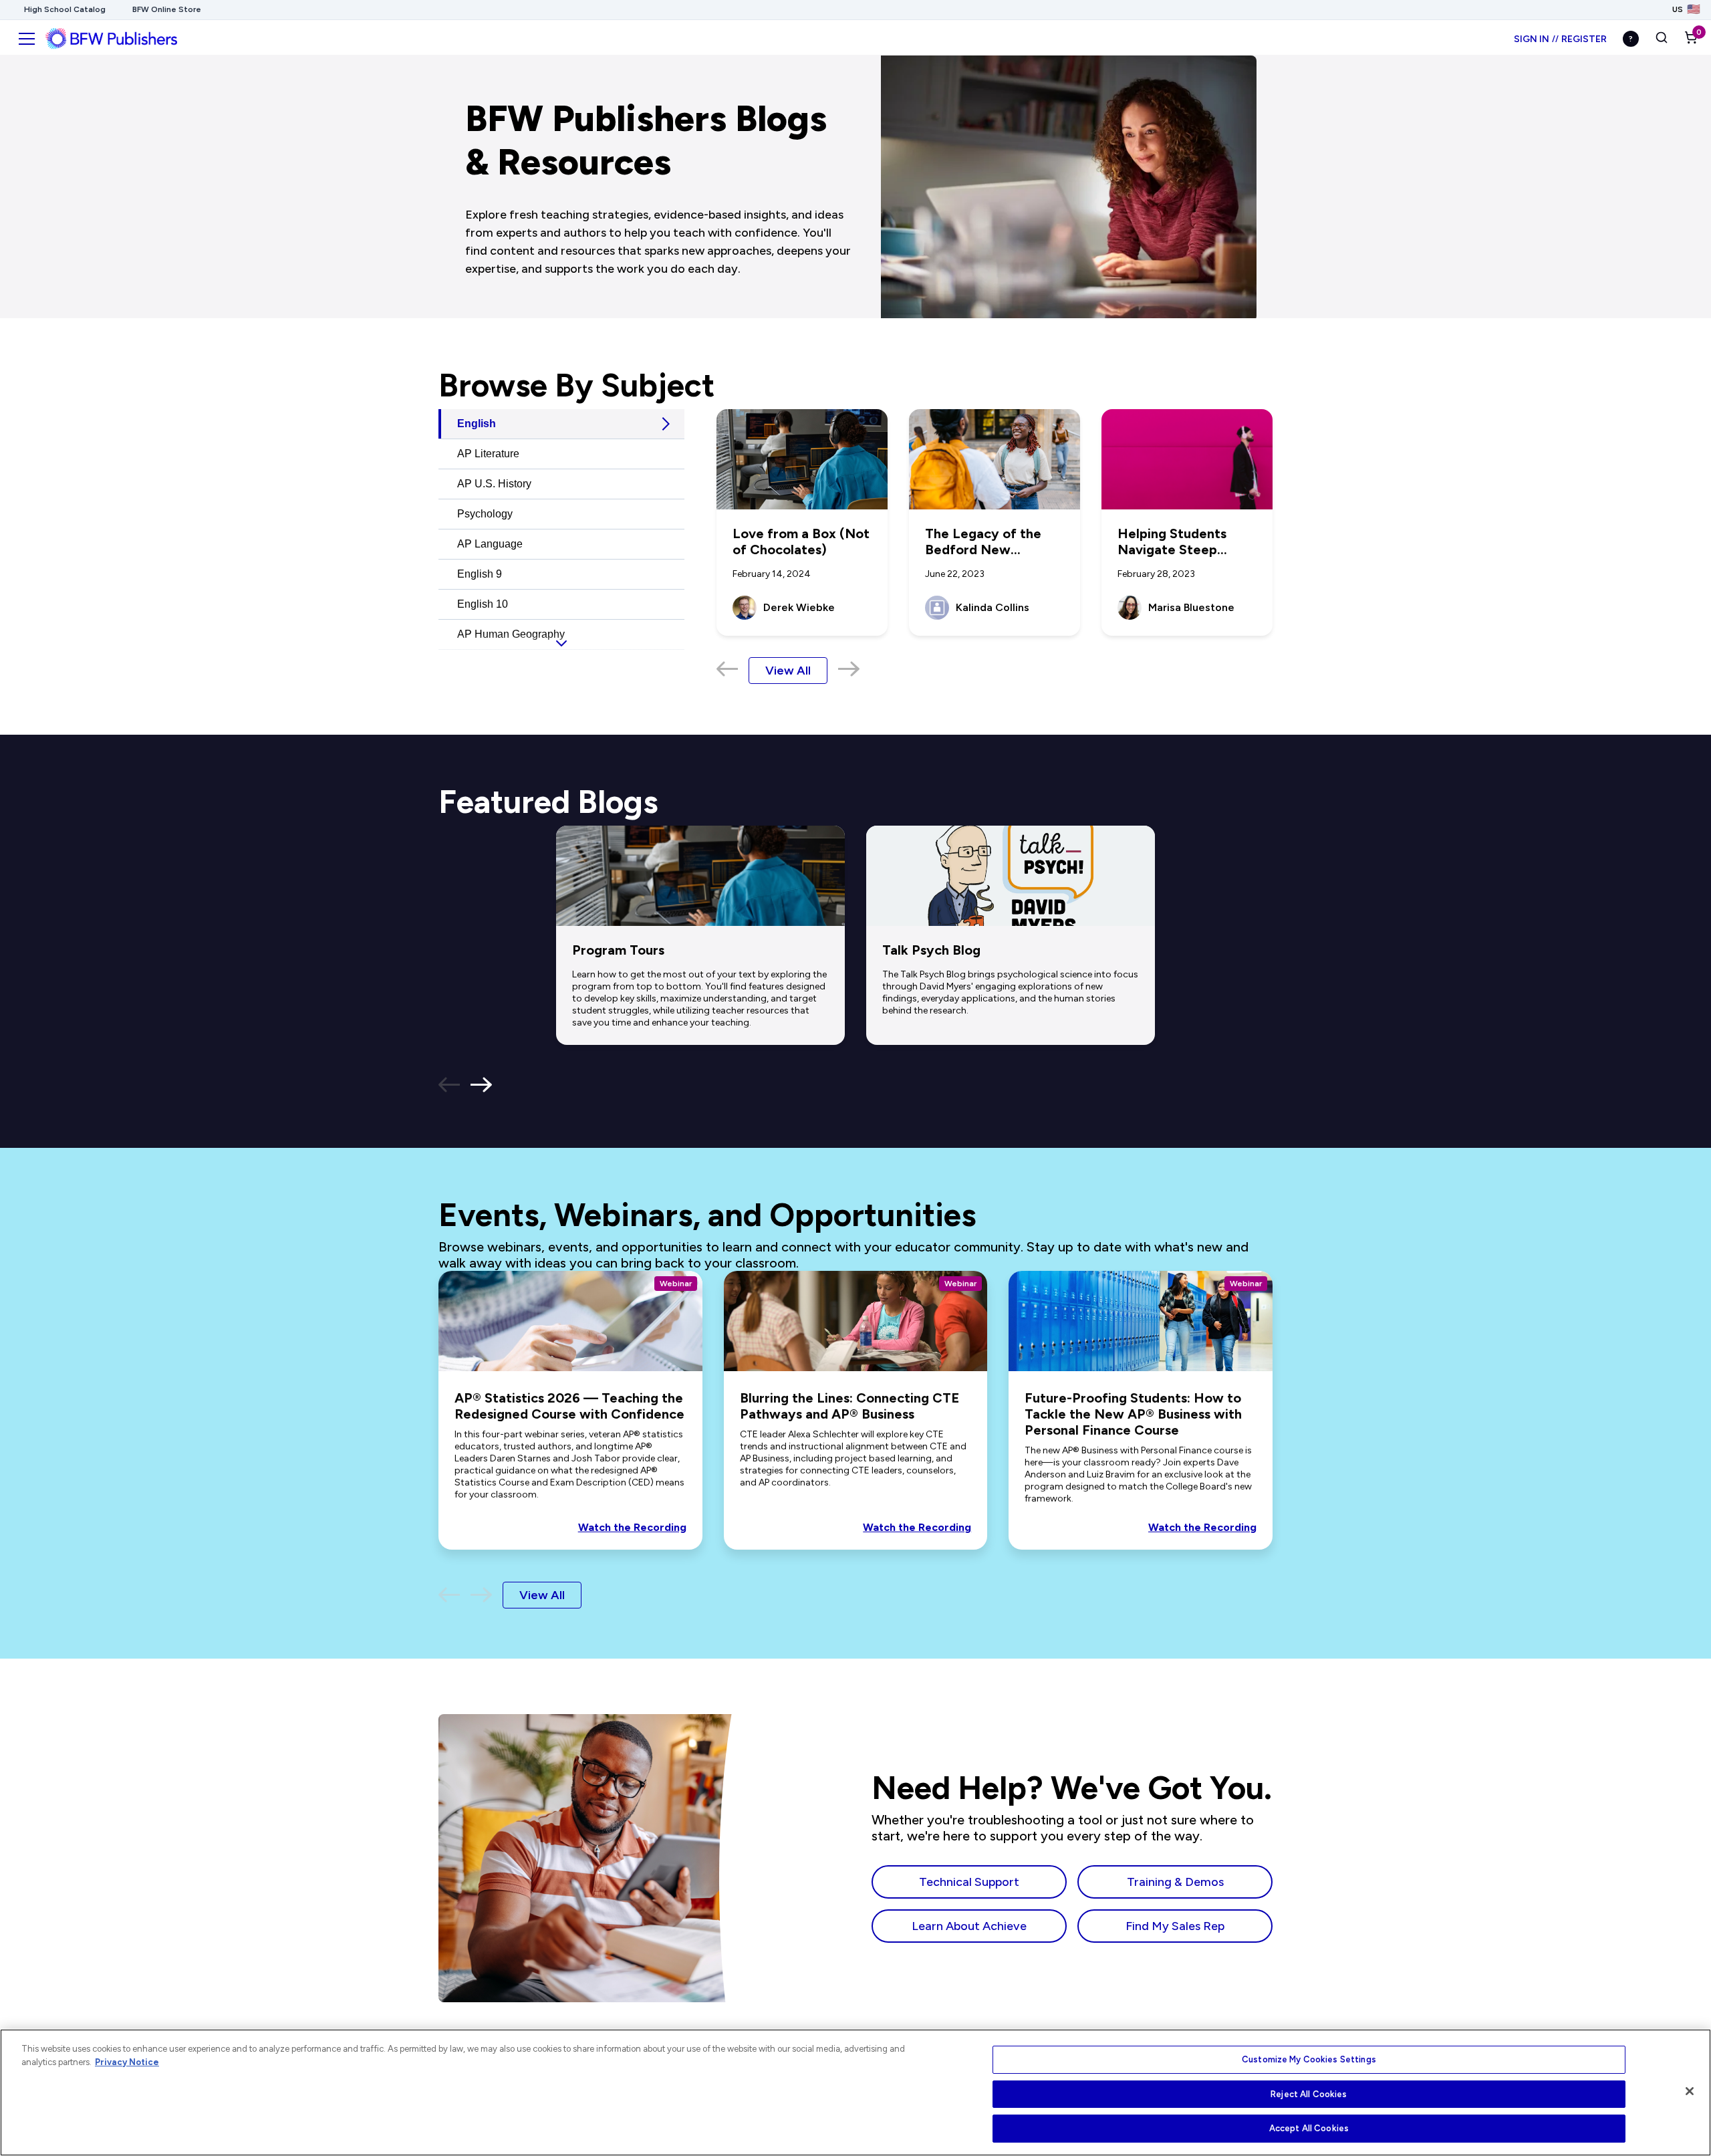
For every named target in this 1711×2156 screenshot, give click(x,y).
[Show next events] (481, 1595)
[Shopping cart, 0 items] (1691, 39)
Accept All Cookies (1309, 2128)
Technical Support (969, 1882)
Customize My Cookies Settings (1309, 2059)
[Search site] (1662, 39)
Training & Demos (1175, 1882)
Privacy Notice (127, 2062)
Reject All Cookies (1309, 2094)
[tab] (561, 424)
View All (788, 671)
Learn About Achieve (969, 1926)
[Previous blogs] (449, 1086)
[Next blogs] (481, 1086)
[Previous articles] (727, 670)
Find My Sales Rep (1175, 1926)
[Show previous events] (449, 1595)
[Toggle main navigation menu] (27, 39)
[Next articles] (849, 670)
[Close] (1690, 2091)
